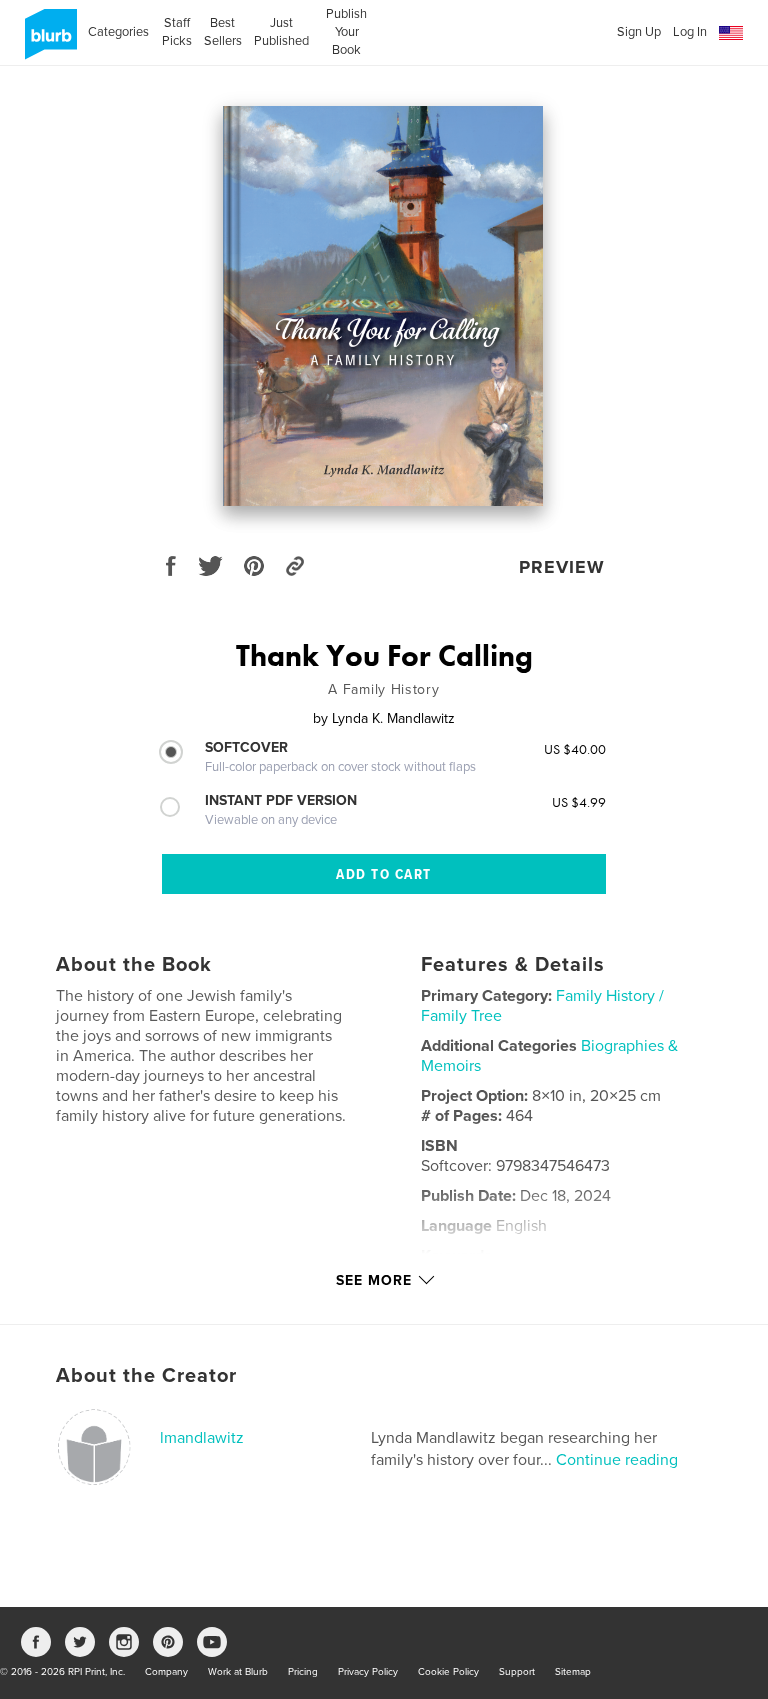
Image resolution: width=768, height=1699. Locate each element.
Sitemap (573, 1672)
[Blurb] (47, 42)
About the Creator (146, 1376)
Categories (118, 32)
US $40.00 (575, 749)
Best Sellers (223, 32)
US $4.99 (579, 802)
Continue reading (617, 1460)
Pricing (303, 1672)
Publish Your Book (346, 32)
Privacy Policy (368, 1672)
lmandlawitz (202, 1438)
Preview (562, 567)
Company (166, 1672)
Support (517, 1672)
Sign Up (639, 32)
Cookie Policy (448, 1672)
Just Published (281, 32)
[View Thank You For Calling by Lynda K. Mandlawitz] (383, 306)
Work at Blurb (238, 1672)
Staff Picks (176, 32)
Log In (690, 32)
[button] (731, 33)
